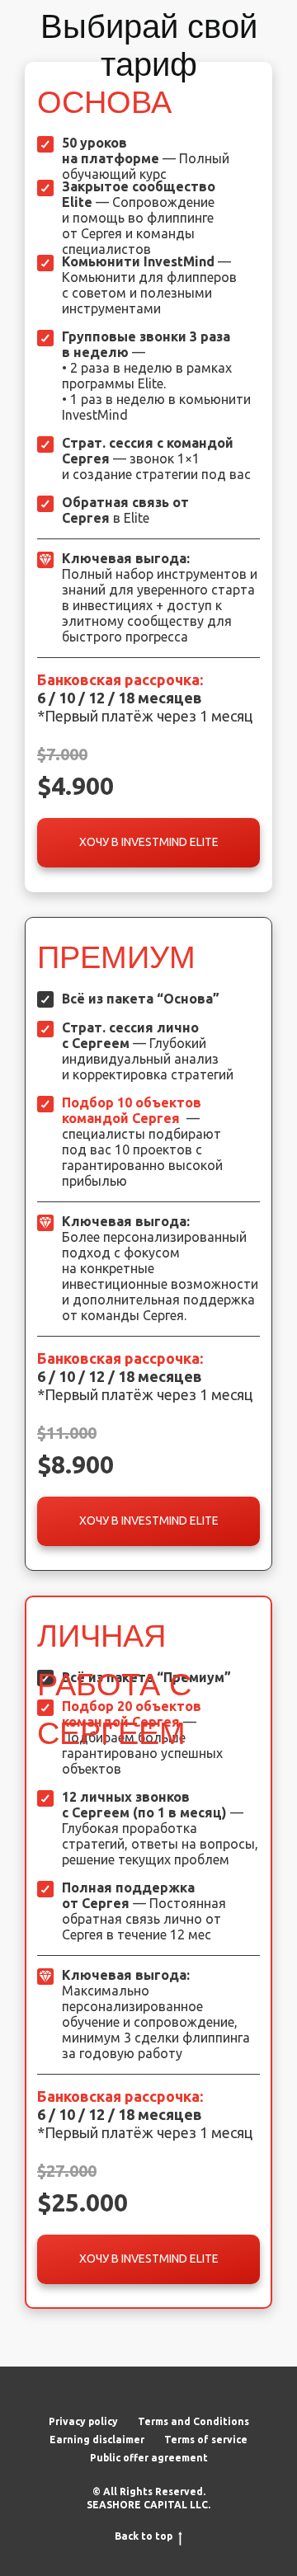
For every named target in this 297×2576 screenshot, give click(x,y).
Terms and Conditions (193, 2421)
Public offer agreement (149, 2458)
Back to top (144, 2536)
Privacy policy (83, 2421)
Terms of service (206, 2440)
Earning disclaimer (97, 2440)
